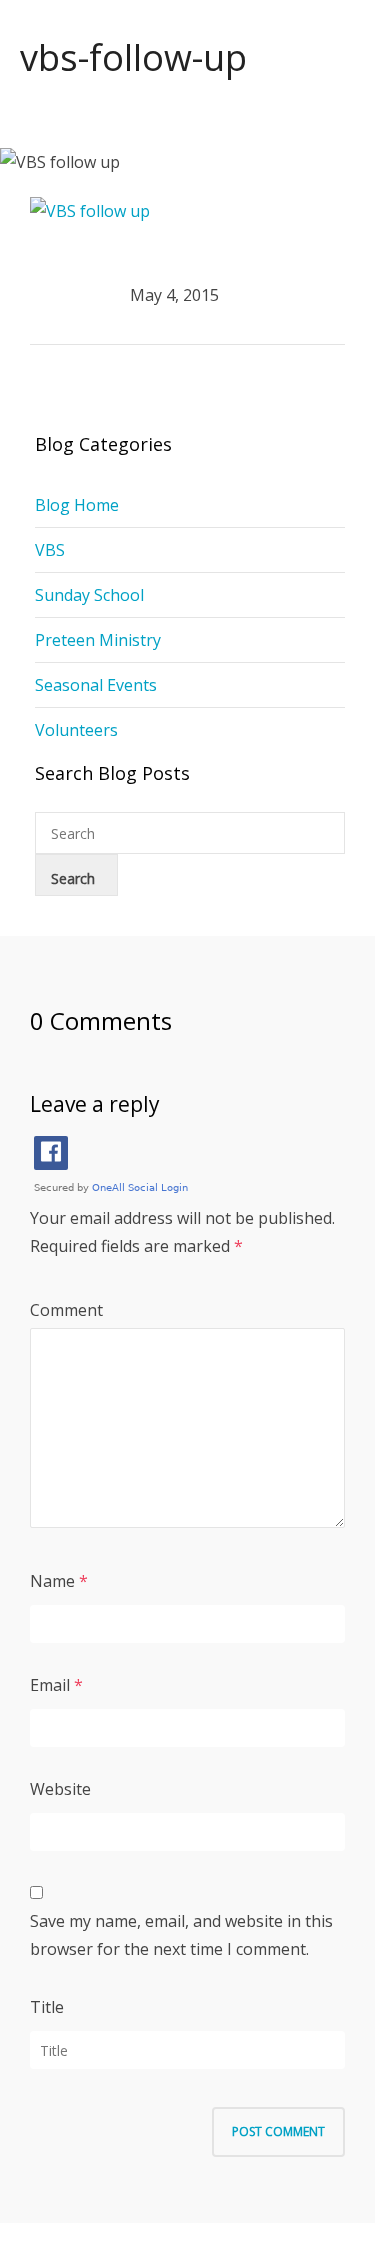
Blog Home (77, 505)
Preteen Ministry (98, 640)
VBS (50, 550)
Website (60, 1789)
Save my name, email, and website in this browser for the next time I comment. (181, 1935)
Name (52, 1581)
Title (47, 2007)
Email (50, 1685)
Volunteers (76, 730)
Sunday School (89, 595)
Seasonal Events (96, 685)
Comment (66, 1310)
